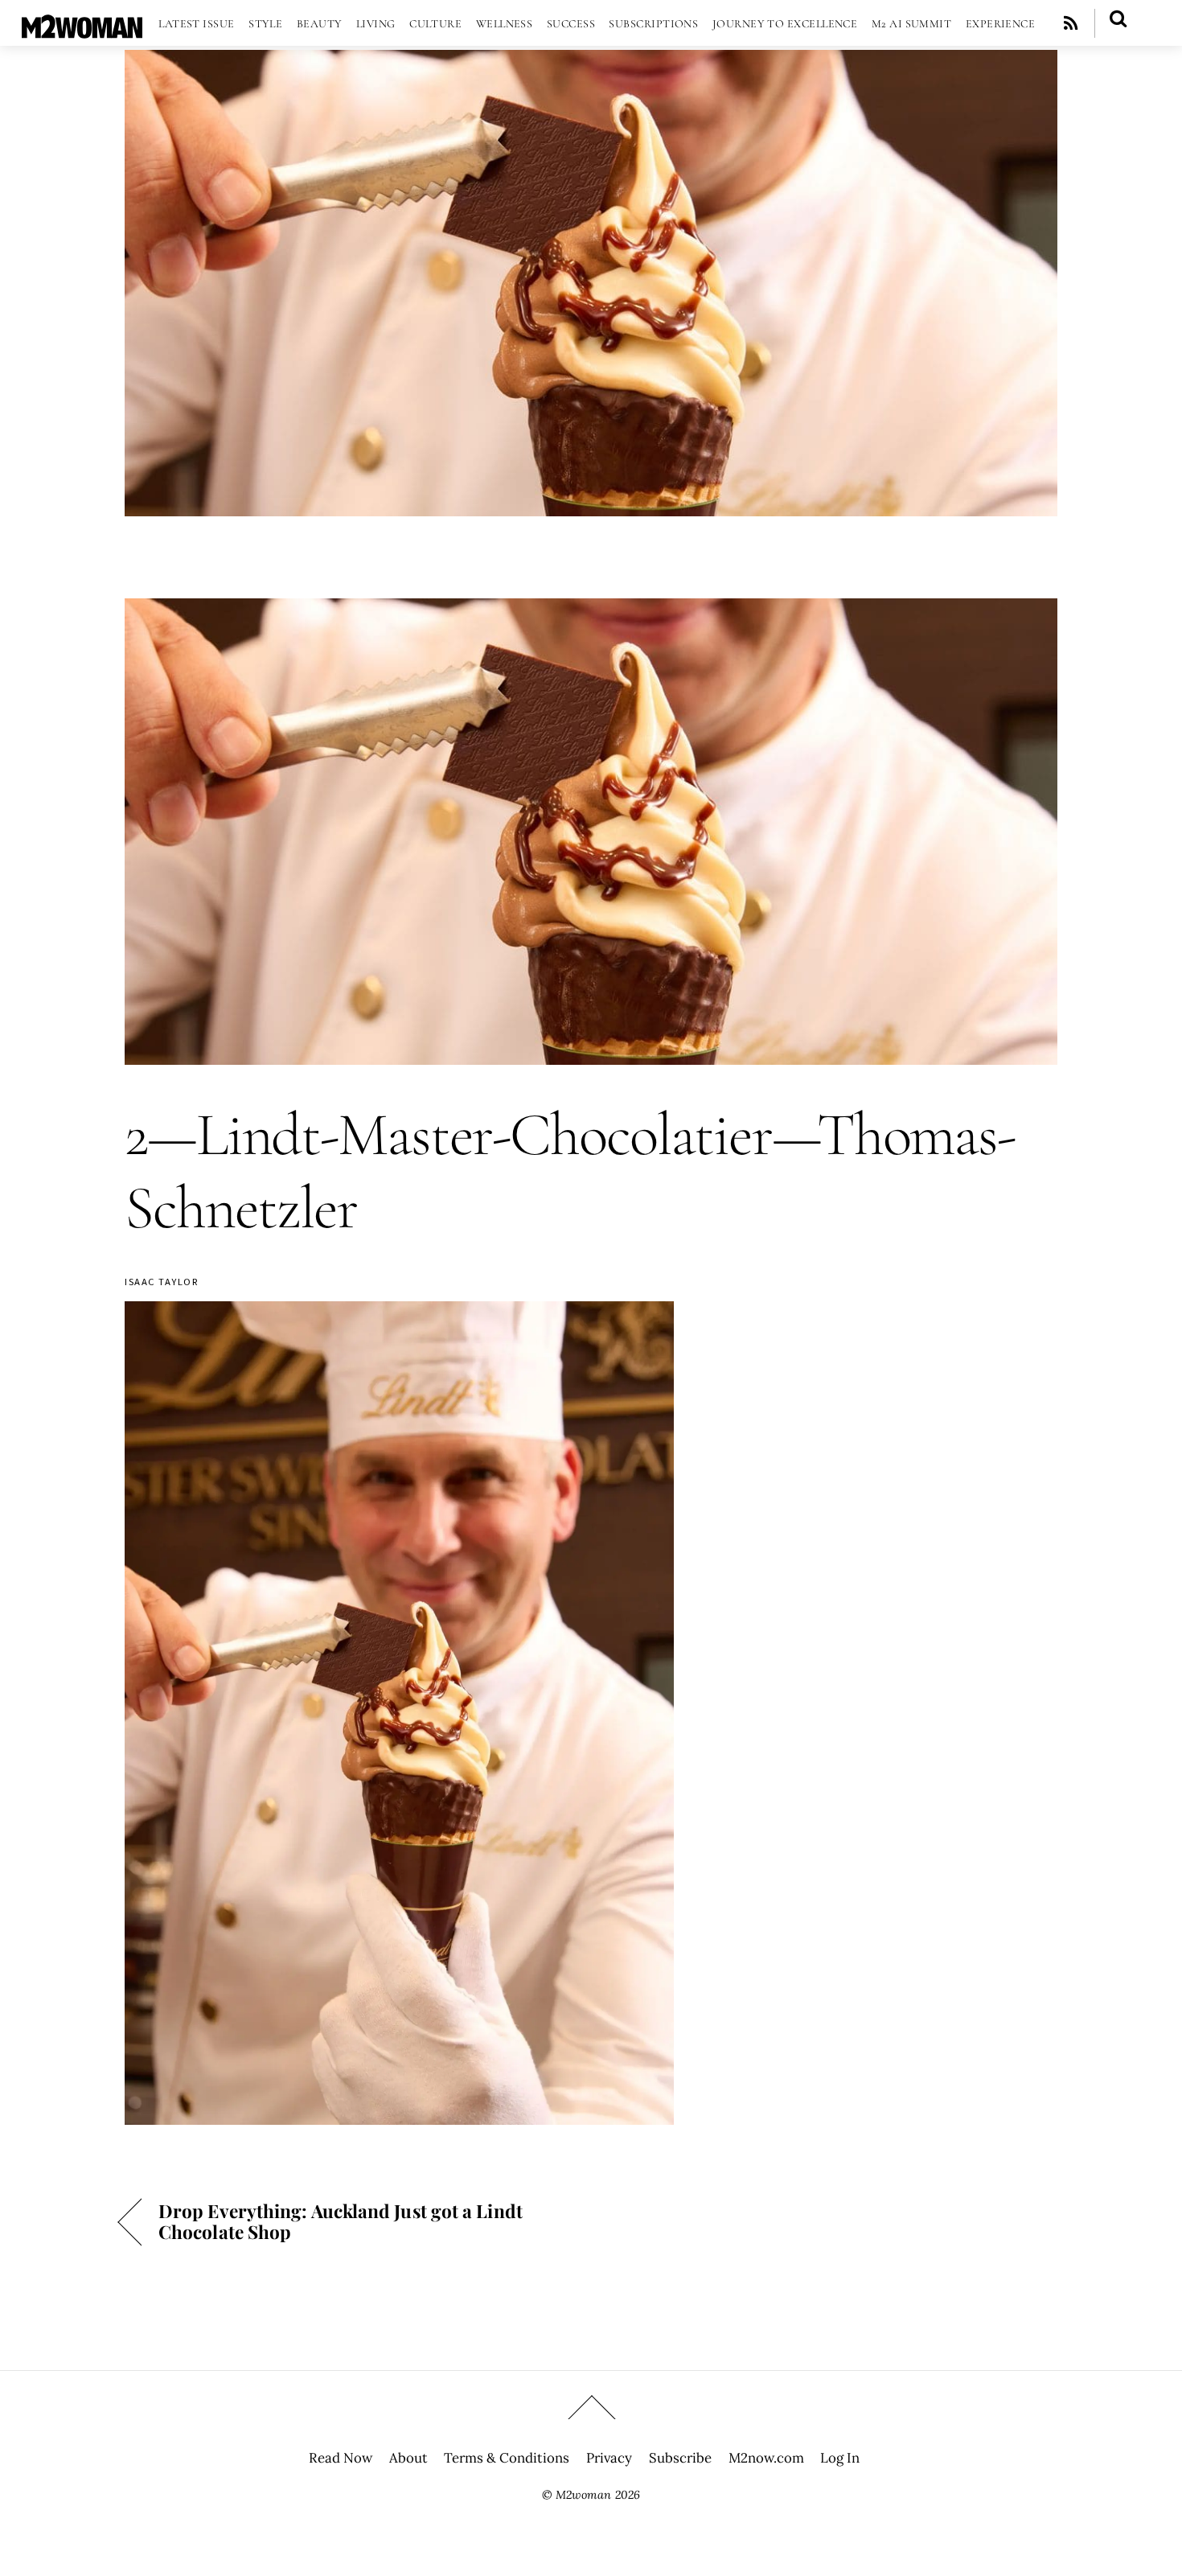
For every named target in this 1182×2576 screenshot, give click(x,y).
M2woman (583, 2495)
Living (376, 24)
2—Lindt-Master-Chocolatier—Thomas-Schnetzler (570, 1171)
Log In (840, 2458)
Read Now (341, 2458)
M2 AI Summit (911, 24)
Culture (435, 24)
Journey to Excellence (785, 24)
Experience (1001, 24)
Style (265, 24)
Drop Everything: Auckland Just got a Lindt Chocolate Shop (341, 2221)
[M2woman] (82, 30)
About (408, 2458)
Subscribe (680, 2458)
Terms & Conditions (507, 2458)
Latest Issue (196, 24)
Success (571, 24)
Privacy (609, 2458)
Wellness (505, 24)
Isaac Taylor (162, 1282)
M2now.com (766, 2458)
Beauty (320, 24)
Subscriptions (653, 24)
